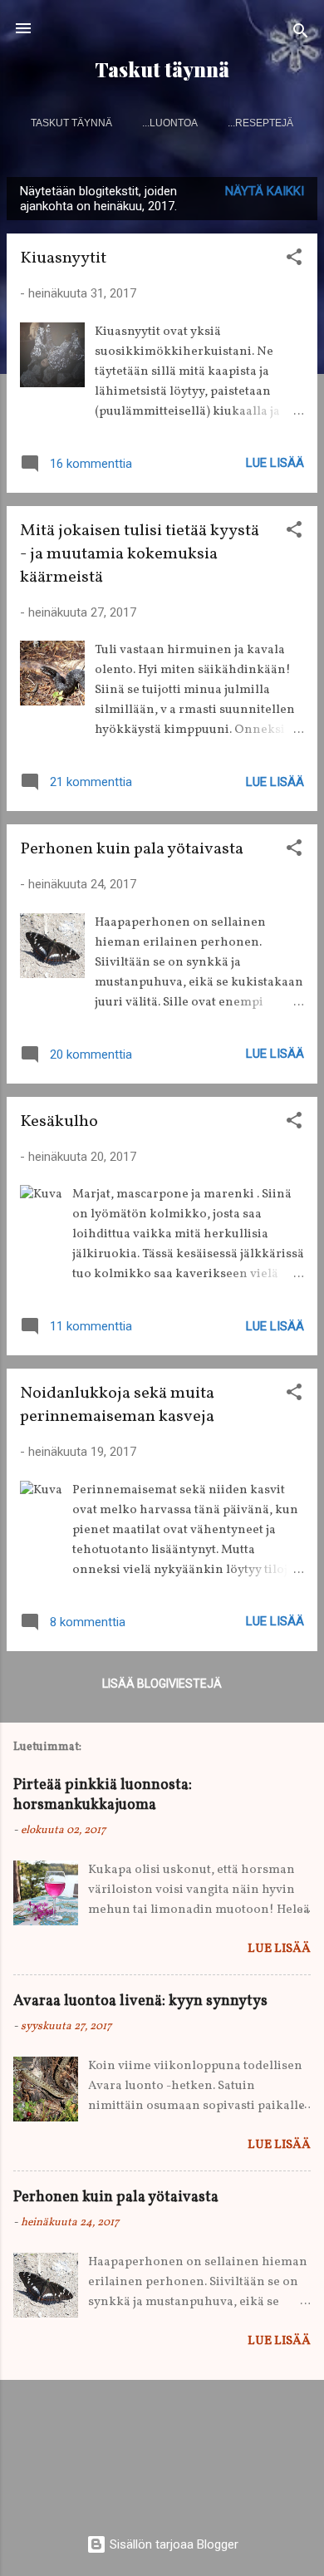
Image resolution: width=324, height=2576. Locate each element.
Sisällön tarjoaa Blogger (172, 2544)
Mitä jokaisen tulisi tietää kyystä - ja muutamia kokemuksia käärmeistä (140, 554)
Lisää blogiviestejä (162, 1684)
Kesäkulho (59, 1122)
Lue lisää (275, 463)
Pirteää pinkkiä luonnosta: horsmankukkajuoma (103, 1795)
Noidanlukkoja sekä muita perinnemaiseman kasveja (117, 1405)
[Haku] (301, 34)
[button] (294, 260)
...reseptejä (260, 123)
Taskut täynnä (162, 69)
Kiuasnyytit (63, 258)
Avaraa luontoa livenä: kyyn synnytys (140, 2001)
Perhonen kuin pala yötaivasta (132, 849)
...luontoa (170, 123)
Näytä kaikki (265, 191)
